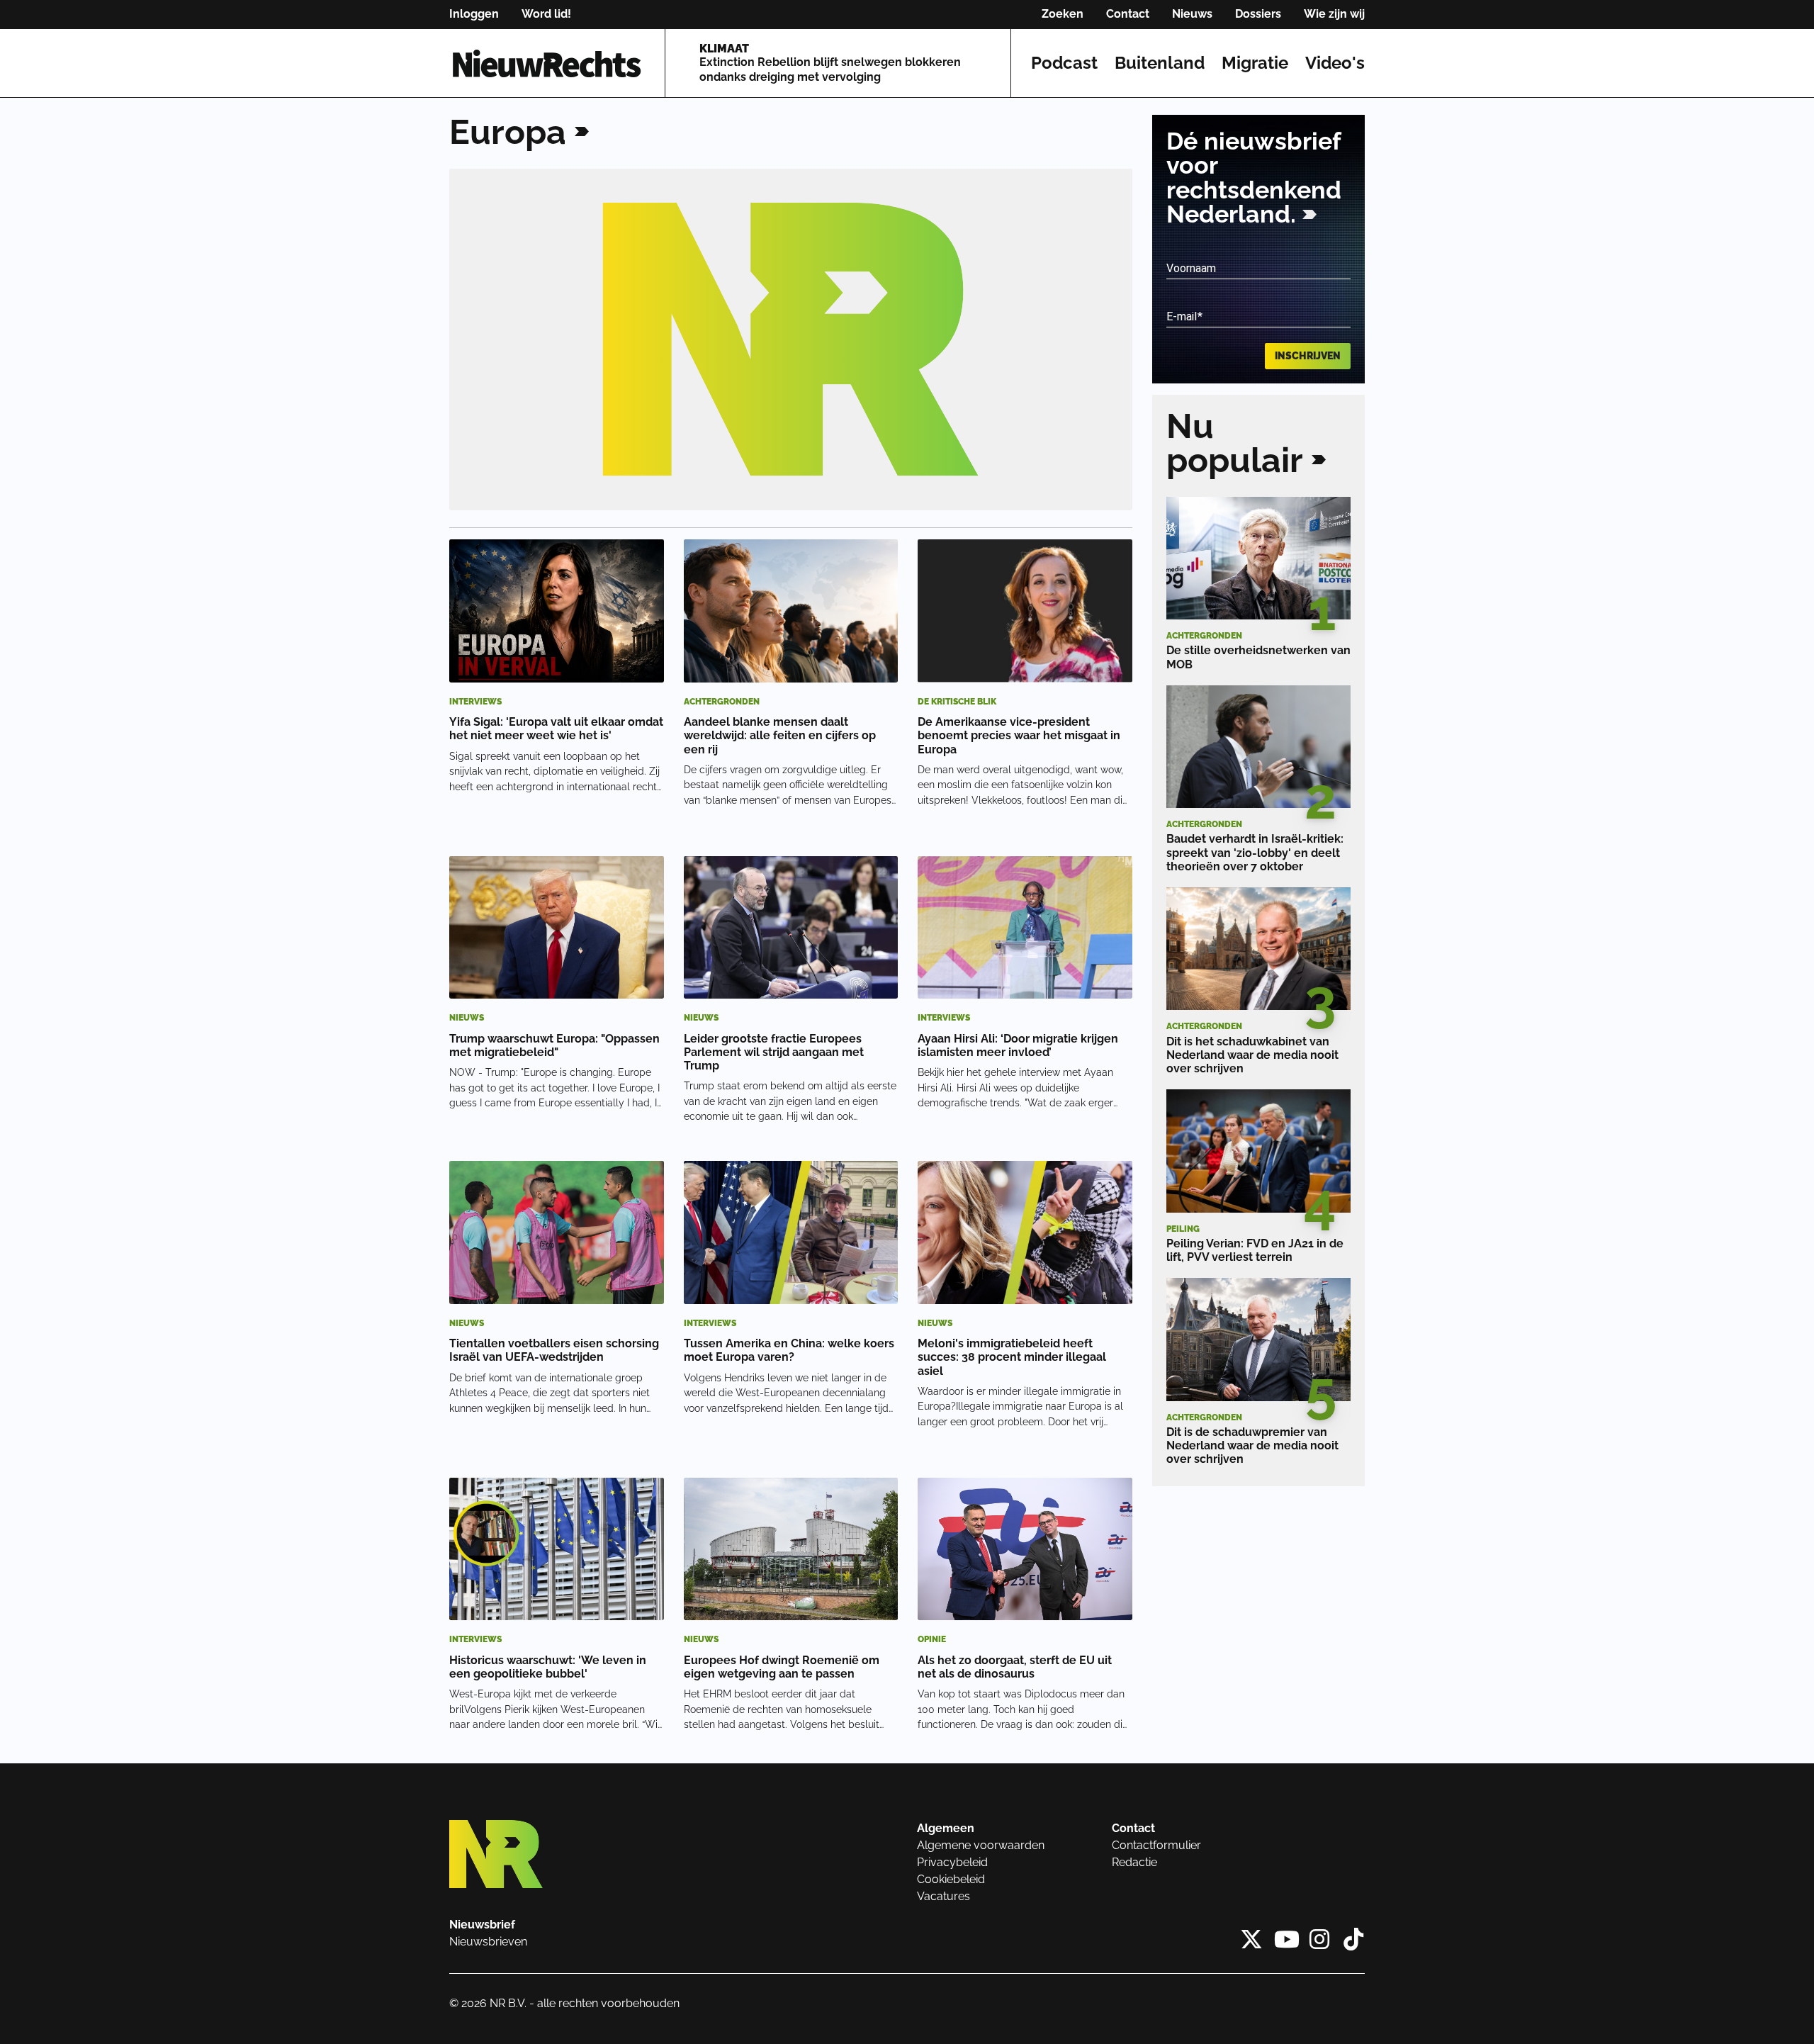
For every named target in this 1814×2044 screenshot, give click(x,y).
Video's (1335, 63)
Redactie (1134, 1862)
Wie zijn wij (1334, 14)
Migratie (1255, 63)
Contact (1128, 14)
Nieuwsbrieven (488, 1942)
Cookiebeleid (951, 1879)
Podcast (1064, 63)
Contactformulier (1156, 1845)
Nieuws (1192, 14)
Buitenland (1160, 63)
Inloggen (474, 14)
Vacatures (943, 1896)
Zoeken (1063, 14)
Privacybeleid (952, 1862)
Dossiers (1258, 14)
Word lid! (546, 14)
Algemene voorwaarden (981, 1845)
